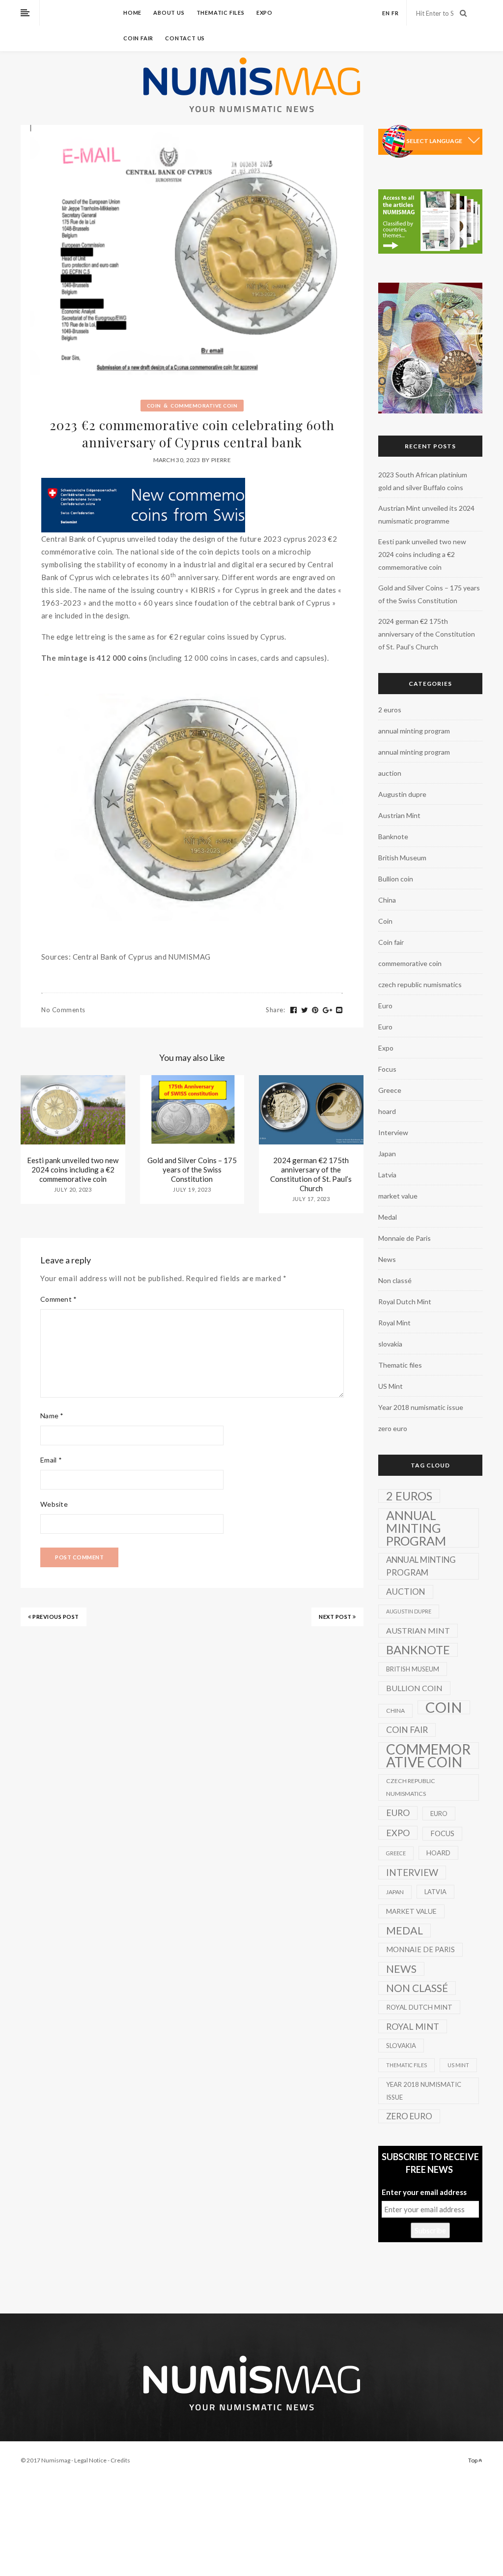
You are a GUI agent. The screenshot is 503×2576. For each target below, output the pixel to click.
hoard (387, 1111)
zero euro (393, 1428)
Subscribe (430, 2230)
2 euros (390, 710)
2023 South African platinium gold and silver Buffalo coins (423, 481)
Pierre (221, 460)
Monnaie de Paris (405, 1238)
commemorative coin (204, 406)
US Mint (391, 1386)
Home (132, 13)
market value (398, 1196)
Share (275, 1010)
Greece (390, 1090)
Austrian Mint (399, 815)
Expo (265, 13)
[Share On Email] (339, 1010)
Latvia (387, 1175)
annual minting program (414, 731)
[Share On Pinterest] (315, 1010)
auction (390, 773)
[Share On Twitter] (305, 1010)
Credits (120, 2460)
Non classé (395, 1280)
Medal (388, 1217)
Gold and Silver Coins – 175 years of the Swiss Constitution (192, 1170)
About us (169, 13)
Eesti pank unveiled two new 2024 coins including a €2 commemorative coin (73, 1170)
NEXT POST (336, 1617)
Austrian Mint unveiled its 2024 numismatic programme (426, 514)
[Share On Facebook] (294, 1010)
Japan (387, 1154)
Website (54, 1504)
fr (395, 13)
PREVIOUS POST (55, 1617)
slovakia (390, 1344)
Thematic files (221, 13)
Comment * (59, 1299)
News (387, 1259)
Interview (393, 1132)
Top (473, 2460)
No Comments (63, 1010)
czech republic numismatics (420, 984)
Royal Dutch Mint (405, 1302)
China (387, 900)
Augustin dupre (402, 794)
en (386, 13)
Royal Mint (394, 1323)
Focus (387, 1069)
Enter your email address (424, 2192)
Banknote (393, 836)
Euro (385, 1006)
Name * (52, 1416)
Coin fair (138, 38)
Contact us (185, 38)
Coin (154, 406)
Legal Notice (90, 2460)
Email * (51, 1460)
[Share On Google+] (328, 1010)
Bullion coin (396, 879)
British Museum (402, 858)
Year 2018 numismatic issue (421, 1407)
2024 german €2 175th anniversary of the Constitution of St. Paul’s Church (311, 1174)
